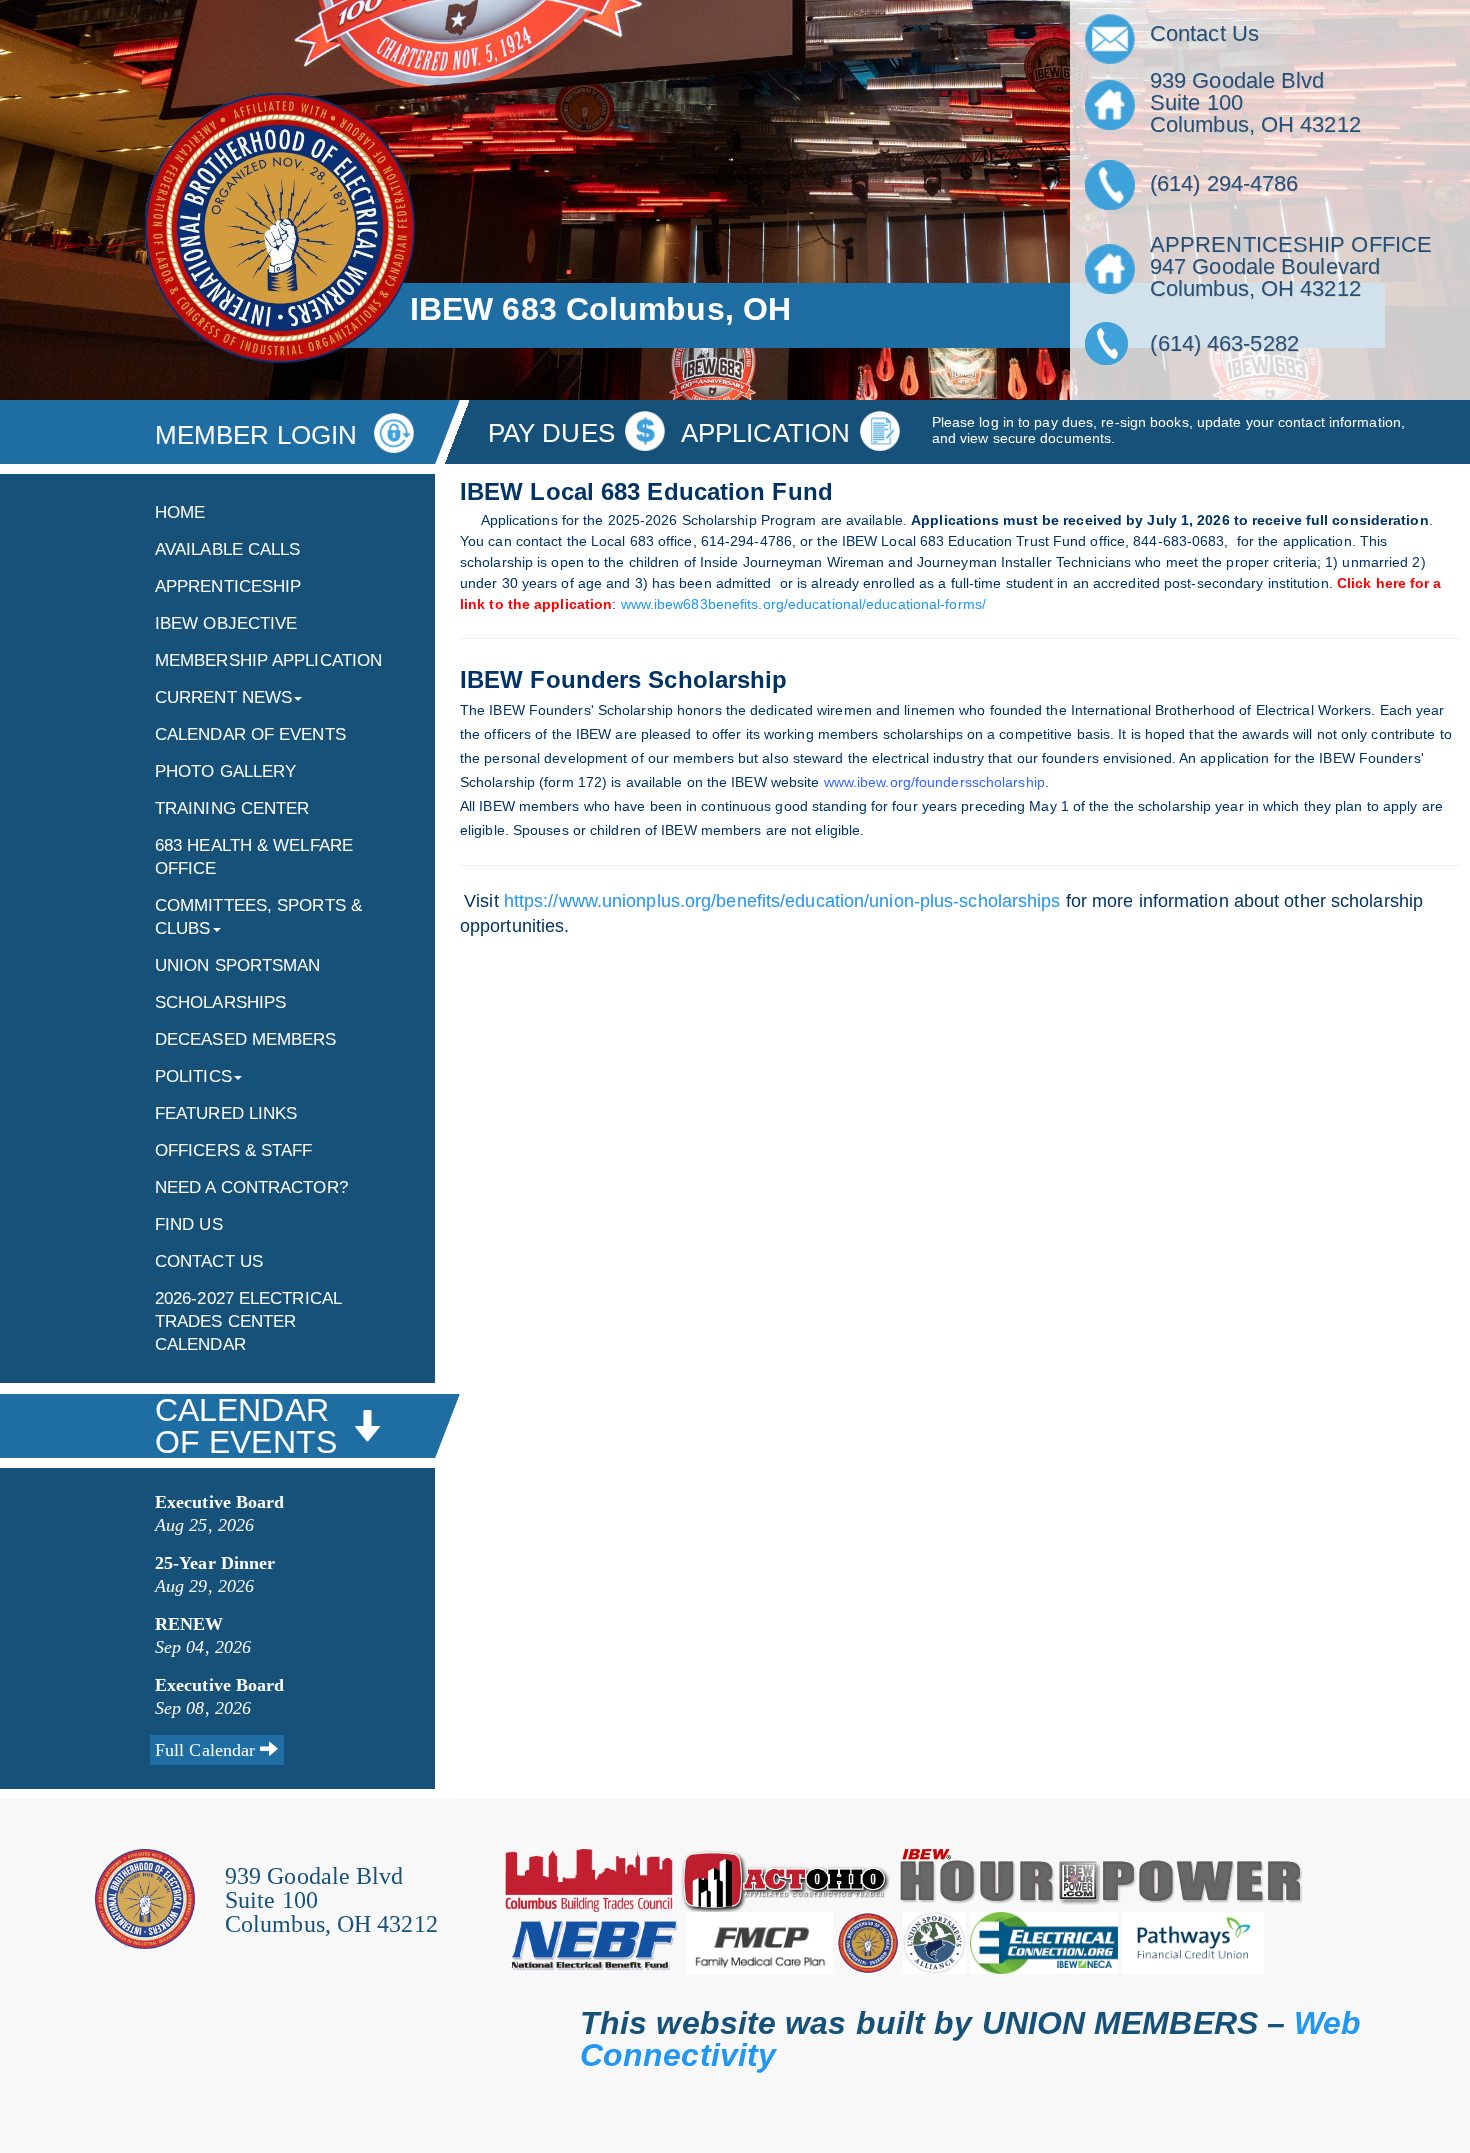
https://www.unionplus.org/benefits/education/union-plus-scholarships (782, 901)
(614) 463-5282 (1215, 343)
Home (180, 512)
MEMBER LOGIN (259, 435)
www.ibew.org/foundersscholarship (934, 782)
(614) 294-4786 (1224, 183)
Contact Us (209, 1261)
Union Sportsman (238, 965)
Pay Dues (551, 433)
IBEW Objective (226, 623)
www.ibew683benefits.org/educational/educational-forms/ (803, 604)
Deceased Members (246, 1039)
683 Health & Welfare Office (254, 857)
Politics (193, 1076)
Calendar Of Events (250, 734)
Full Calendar (207, 1750)
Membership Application (268, 660)
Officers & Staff (234, 1150)
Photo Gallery (225, 771)
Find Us (189, 1224)
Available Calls (228, 549)
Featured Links (226, 1113)
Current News (223, 697)
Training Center (232, 808)
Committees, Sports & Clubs (258, 917)
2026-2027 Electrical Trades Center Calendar (248, 1321)
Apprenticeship (228, 586)
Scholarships (220, 1002)
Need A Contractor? (251, 1187)
